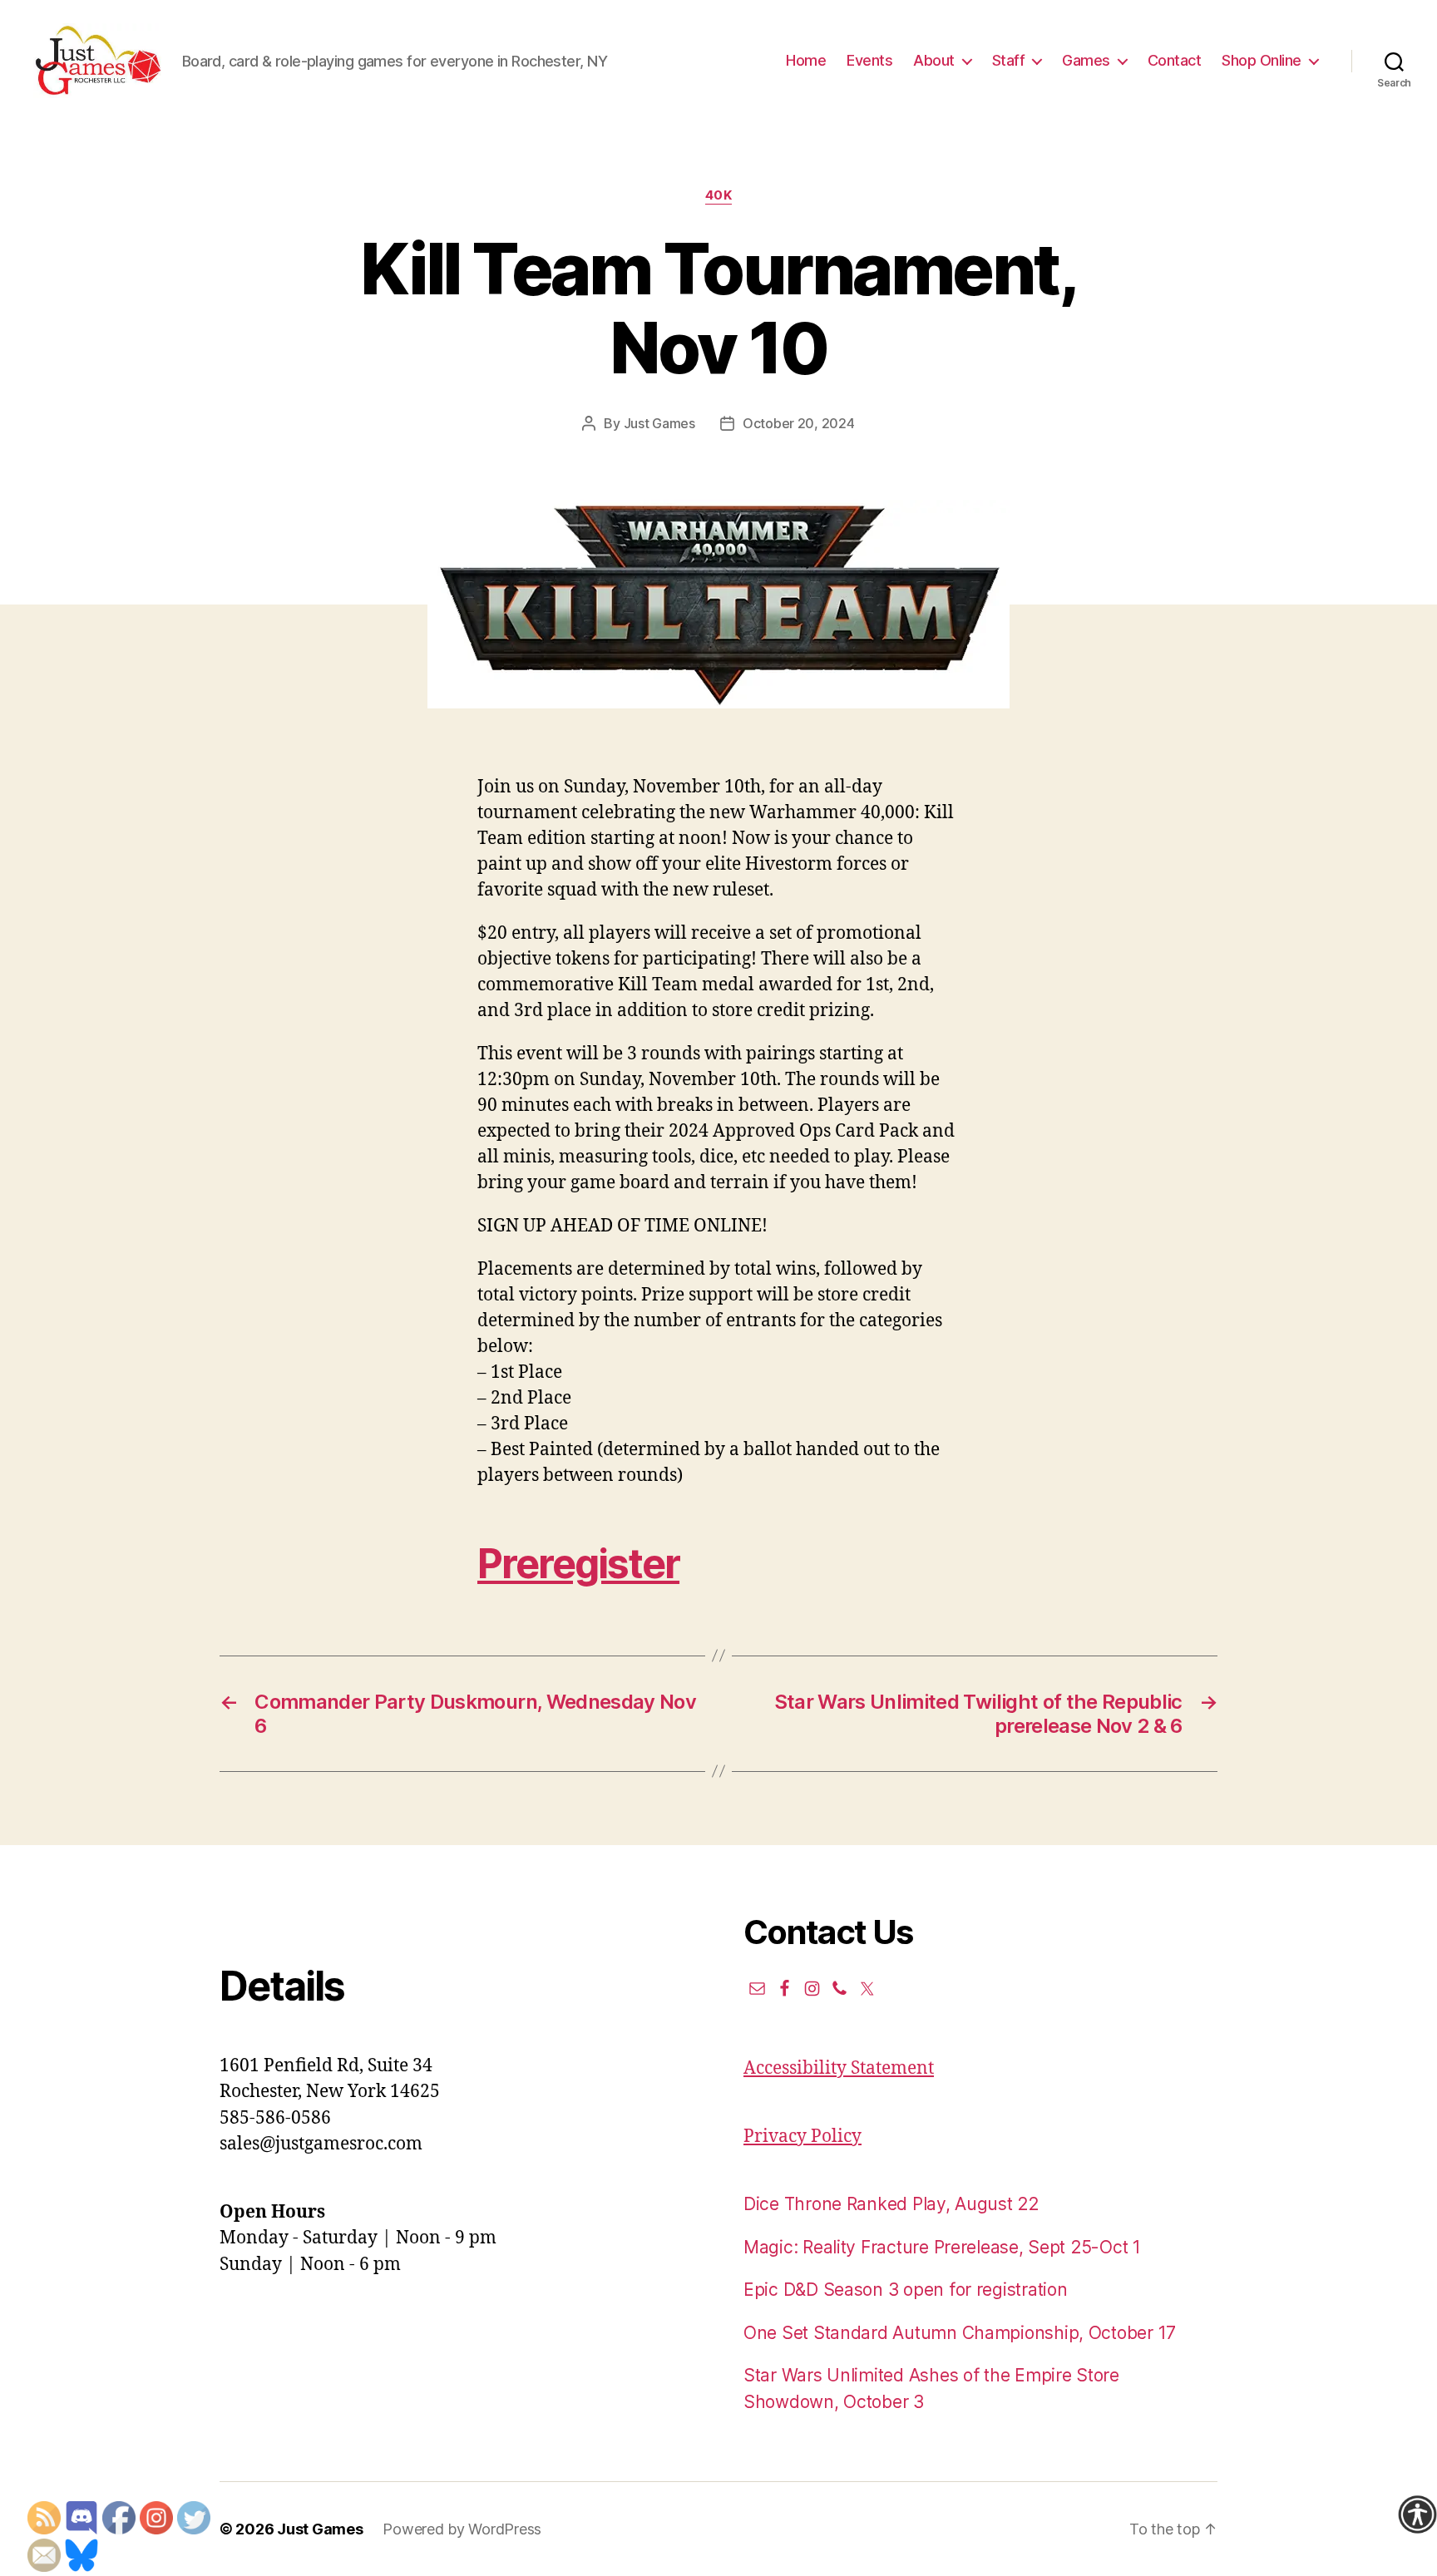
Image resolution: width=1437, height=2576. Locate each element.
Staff (1009, 60)
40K (719, 195)
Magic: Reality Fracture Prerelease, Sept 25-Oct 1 (942, 2247)
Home (806, 60)
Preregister (578, 1564)
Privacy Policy (802, 2137)
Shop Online (1262, 60)
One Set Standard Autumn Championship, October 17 (960, 2333)
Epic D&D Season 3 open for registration (905, 2290)
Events (869, 60)
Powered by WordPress (462, 2529)
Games (1086, 60)
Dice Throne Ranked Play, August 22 (891, 2204)
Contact (1175, 60)
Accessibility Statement (839, 2068)
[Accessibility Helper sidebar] (1417, 2514)
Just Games (659, 423)
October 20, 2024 (799, 423)
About (934, 60)
